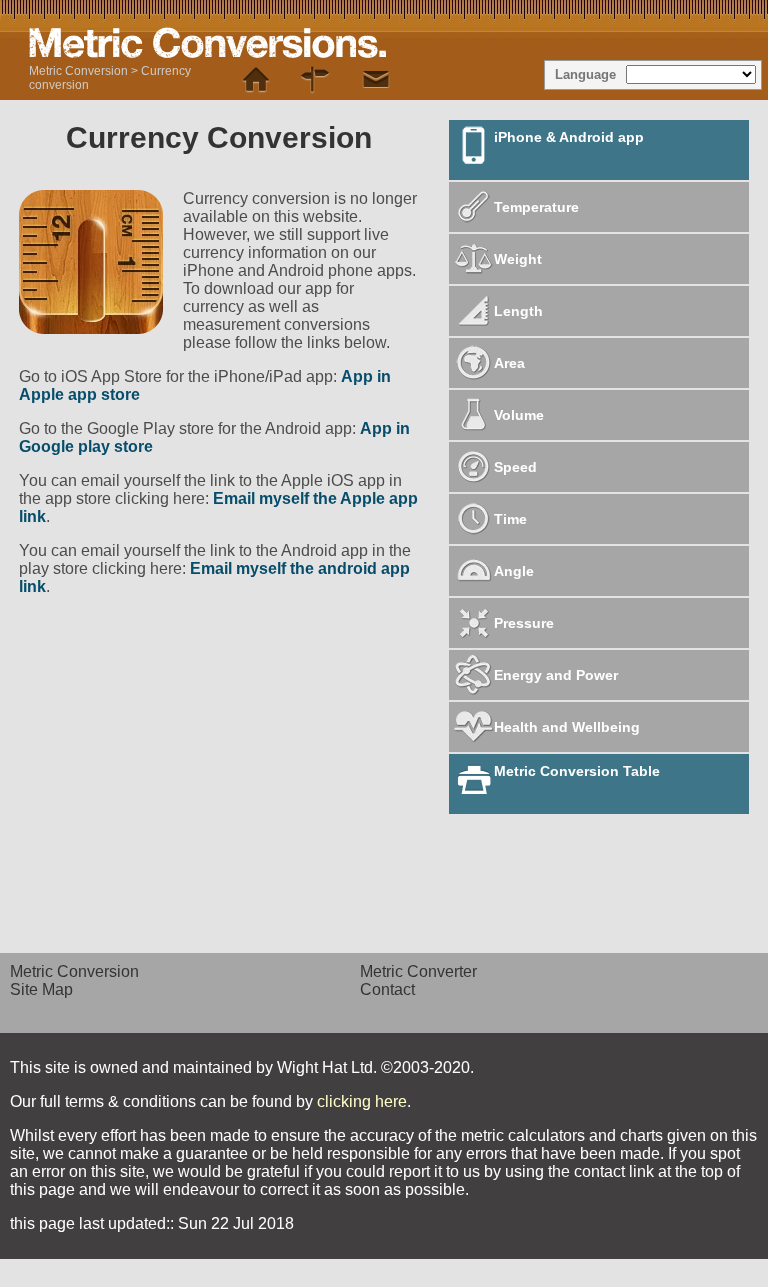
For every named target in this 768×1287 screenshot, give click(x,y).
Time (510, 519)
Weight (518, 259)
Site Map (41, 989)
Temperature (536, 207)
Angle (514, 571)
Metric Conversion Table (577, 771)
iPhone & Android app (569, 137)
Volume (519, 415)
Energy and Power (556, 675)
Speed (515, 467)
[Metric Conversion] (256, 80)
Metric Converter (418, 971)
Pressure (524, 623)
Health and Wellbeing (567, 727)
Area (509, 363)
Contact (387, 989)
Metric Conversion (78, 71)
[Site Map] (316, 80)
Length (518, 311)
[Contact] (376, 80)
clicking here (362, 1101)
